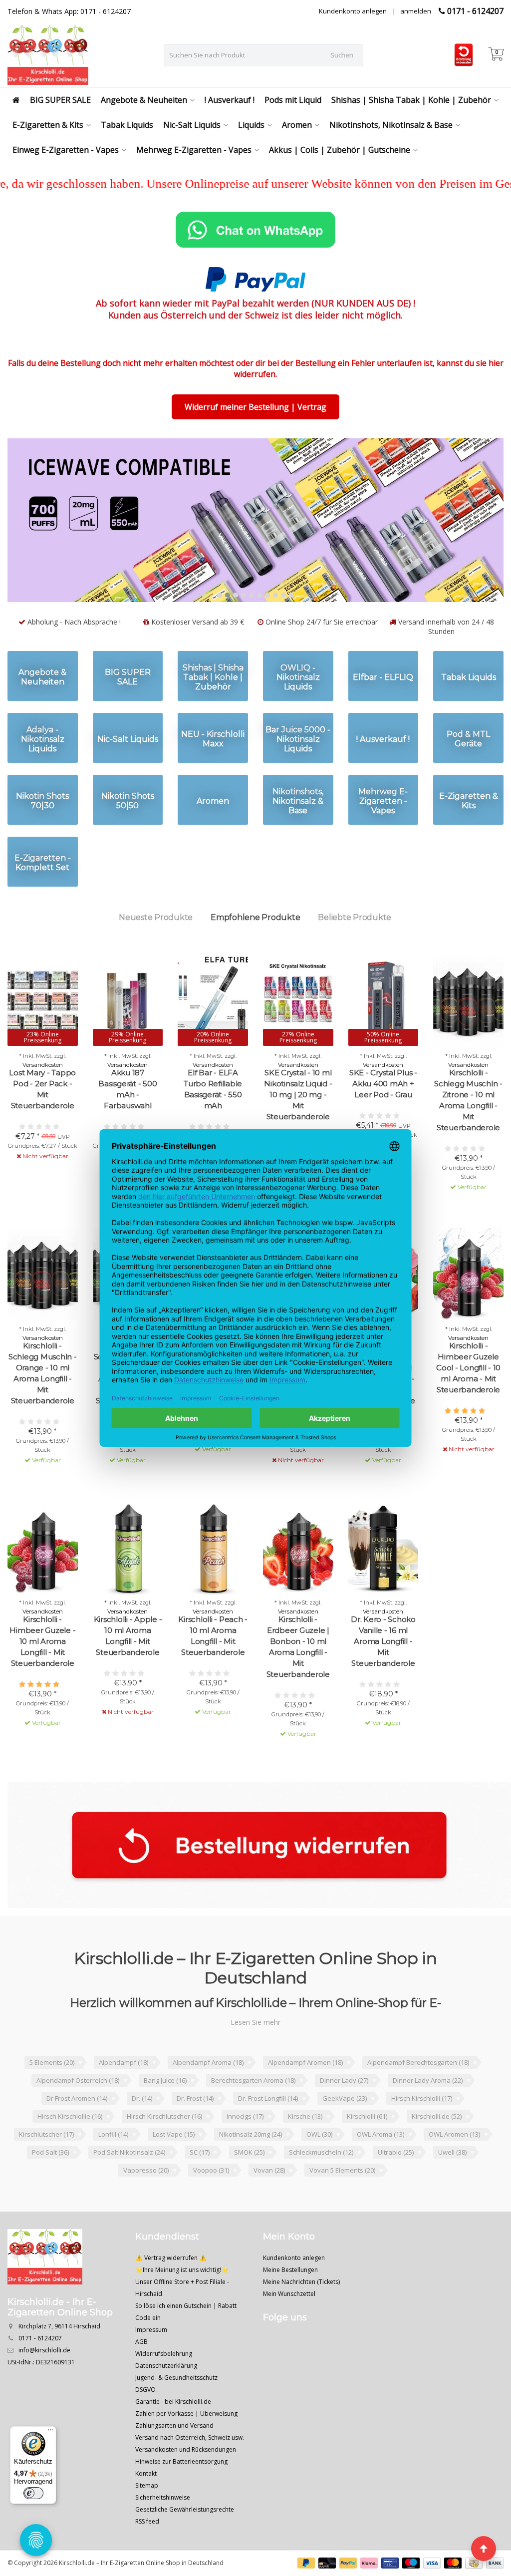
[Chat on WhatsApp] (255, 230)
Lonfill (113, 2166)
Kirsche (305, 2148)
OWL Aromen (454, 2166)
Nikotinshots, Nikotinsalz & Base (391, 125)
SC (200, 2184)
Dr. (142, 2130)
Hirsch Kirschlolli (422, 2130)
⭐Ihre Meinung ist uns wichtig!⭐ (182, 2302)
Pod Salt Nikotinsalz (129, 2184)
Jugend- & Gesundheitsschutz (176, 2410)
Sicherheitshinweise (163, 2529)
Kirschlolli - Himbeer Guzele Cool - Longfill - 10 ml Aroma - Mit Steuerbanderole (468, 1400)
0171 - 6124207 (475, 11)
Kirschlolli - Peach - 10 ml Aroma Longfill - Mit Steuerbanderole (213, 1668)
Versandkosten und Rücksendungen (186, 2481)
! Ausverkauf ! (230, 100)
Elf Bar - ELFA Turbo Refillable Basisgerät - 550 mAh (213, 1121)
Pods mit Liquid (293, 100)
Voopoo (211, 2202)
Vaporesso (146, 2202)
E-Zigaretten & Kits (48, 125)
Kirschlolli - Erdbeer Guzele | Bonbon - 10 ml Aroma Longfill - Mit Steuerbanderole (298, 1679)
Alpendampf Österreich (78, 2112)
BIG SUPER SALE (60, 100)
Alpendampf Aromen (305, 2094)
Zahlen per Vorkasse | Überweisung (186, 2445)
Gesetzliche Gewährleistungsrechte (185, 2541)
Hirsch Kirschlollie (70, 2148)
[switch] (33, 2493)
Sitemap (147, 2517)
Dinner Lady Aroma (428, 2112)
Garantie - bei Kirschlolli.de (173, 2433)
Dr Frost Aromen (77, 2130)
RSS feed (147, 2553)
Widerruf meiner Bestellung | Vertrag (255, 407)
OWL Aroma (381, 2166)
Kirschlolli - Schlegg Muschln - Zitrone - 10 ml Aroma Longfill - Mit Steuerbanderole (468, 1132)
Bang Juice (165, 2112)
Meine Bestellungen (290, 2302)
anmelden (416, 11)
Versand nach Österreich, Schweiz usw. (190, 2469)
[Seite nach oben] (484, 2549)
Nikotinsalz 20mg (251, 2166)
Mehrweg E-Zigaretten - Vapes (194, 150)
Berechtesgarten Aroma (253, 2112)
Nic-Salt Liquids (192, 125)
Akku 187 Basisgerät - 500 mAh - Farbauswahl (128, 1121)
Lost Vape (174, 2166)
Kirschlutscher (46, 2166)
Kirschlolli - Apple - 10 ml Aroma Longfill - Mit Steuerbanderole (128, 1668)
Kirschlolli (367, 2148)
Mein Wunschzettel (289, 2326)
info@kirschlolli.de (44, 2382)
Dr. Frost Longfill (268, 2130)
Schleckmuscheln (321, 2184)
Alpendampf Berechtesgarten (418, 2094)
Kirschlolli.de (437, 2148)
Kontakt (146, 2505)
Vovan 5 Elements (342, 2202)
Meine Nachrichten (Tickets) (301, 2314)
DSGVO (145, 2421)
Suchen (342, 55)
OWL (319, 2166)
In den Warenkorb (464, 1237)
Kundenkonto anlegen (353, 11)
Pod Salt (50, 2184)
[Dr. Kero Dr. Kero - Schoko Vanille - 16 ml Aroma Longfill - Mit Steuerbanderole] (383, 1580)
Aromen (297, 125)
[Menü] (50, 2432)
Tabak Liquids (127, 125)
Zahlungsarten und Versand (174, 2457)
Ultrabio (396, 2184)
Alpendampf (124, 2094)
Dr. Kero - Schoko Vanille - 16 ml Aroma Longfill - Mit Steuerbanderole (383, 1673)
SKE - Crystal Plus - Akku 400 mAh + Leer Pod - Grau (383, 1116)
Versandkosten (43, 1097)
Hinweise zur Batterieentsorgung (181, 2493)
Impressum (151, 2362)
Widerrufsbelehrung (164, 2386)
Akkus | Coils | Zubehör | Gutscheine (340, 150)
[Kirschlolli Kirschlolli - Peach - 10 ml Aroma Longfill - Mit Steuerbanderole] (213, 1580)
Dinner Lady (344, 2112)
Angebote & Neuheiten (144, 100)
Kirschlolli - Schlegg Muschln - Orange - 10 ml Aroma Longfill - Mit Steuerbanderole (43, 1405)
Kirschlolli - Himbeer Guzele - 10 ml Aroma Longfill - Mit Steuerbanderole (42, 1673)
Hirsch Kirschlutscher (164, 2148)
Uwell (452, 2184)
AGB (141, 2374)
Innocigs (245, 2148)
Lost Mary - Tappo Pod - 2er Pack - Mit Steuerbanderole (42, 1121)
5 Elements (52, 2094)
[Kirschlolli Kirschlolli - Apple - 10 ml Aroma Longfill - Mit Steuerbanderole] (128, 1580)
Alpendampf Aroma (208, 2094)
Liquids (251, 125)
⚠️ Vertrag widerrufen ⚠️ (171, 2290)
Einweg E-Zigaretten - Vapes (66, 150)
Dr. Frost (195, 2130)
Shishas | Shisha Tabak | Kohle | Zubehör (411, 100)
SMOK (249, 2184)
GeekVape (345, 2130)
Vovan (269, 2202)
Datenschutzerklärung (166, 2398)
